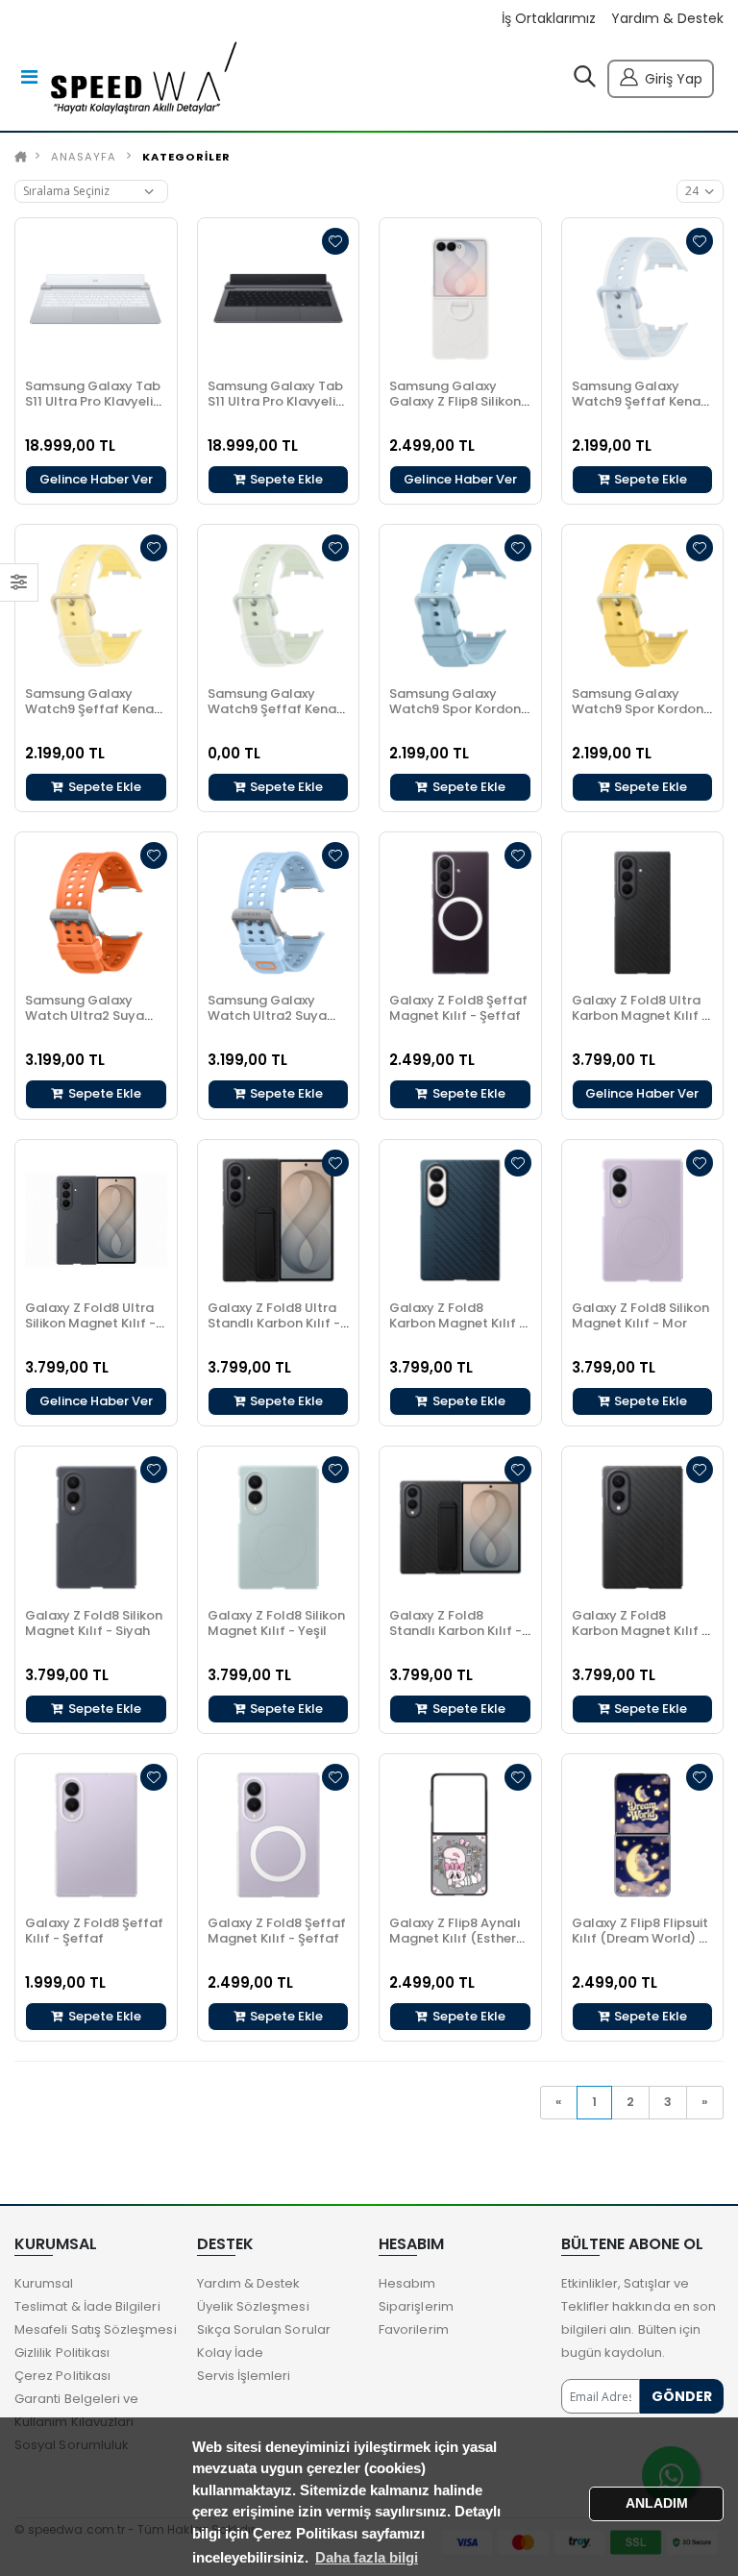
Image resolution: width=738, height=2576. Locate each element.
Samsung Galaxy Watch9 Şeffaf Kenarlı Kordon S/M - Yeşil (278, 709)
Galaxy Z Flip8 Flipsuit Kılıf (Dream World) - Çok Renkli (640, 1938)
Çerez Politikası (62, 2376)
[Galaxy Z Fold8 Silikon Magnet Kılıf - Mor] (643, 1221)
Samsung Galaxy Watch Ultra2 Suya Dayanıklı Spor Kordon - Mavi (278, 1023)
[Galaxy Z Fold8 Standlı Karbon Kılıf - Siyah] (460, 1527)
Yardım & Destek (667, 19)
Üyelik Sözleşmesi (253, 2306)
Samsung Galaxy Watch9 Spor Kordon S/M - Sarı (638, 709)
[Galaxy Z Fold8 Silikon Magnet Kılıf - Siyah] (96, 1527)
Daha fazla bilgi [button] (367, 2557)
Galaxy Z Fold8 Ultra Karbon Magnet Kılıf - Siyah (640, 1016)
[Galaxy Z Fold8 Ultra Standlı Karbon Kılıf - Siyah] (279, 1221)
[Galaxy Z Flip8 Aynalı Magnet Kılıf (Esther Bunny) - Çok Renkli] (460, 1835)
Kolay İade (231, 2353)
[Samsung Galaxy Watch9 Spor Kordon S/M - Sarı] (643, 606)
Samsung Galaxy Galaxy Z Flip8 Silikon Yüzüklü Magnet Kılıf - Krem (458, 409)
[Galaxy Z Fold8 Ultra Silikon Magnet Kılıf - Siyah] (96, 1221)
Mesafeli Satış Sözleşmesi (96, 2329)
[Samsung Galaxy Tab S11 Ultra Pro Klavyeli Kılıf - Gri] (279, 299)
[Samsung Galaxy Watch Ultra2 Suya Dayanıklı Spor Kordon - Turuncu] (96, 913)
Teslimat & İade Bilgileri (87, 2306)
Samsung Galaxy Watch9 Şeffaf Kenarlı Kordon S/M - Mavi (642, 401)
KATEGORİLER (186, 157)
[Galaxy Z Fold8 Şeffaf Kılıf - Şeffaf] (96, 1835)
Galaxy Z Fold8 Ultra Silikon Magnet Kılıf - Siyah (90, 1323)
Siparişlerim (416, 2306)
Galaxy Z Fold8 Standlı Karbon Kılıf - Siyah (455, 1631)
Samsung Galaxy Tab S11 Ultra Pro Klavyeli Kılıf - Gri (275, 401)
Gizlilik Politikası (62, 2353)
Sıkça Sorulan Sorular (264, 2329)
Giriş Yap (674, 79)
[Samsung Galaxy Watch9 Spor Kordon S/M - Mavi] (460, 606)
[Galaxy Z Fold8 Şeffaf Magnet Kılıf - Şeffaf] (460, 913)
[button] (585, 81)
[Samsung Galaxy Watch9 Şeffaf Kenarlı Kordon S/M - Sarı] (96, 606)
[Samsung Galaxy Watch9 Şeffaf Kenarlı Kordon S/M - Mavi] (643, 299)
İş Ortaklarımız (549, 19)
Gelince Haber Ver (96, 479)
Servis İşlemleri (244, 2376)
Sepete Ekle (285, 479)
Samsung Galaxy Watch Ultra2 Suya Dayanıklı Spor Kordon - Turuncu (96, 1023)
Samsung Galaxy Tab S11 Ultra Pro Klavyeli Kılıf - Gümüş (93, 401)
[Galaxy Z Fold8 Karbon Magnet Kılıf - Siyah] (460, 1221)
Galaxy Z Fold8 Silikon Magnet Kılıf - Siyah (94, 1623)
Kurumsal (44, 2283)
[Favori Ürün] (335, 241)
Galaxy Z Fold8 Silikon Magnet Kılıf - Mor (640, 1315)
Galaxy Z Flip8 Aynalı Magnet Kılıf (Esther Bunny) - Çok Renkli (455, 1938)
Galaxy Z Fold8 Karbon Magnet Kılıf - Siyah (457, 1323)
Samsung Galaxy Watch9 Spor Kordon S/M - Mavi (455, 709)
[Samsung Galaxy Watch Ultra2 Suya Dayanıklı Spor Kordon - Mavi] (279, 913)
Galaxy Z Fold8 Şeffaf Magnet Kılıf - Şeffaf (458, 1008)
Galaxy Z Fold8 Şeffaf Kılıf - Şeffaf (94, 1931)
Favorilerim (414, 2329)
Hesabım (407, 2283)
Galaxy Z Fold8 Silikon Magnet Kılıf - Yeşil (276, 1623)
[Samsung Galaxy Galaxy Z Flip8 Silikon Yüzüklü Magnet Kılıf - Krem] (460, 299)
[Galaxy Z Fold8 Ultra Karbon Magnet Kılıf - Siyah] (643, 913)
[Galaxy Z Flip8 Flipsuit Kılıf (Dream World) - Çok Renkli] (643, 1835)
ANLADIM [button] (657, 2503)
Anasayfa (84, 157)
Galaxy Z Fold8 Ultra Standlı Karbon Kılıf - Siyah (274, 1323)
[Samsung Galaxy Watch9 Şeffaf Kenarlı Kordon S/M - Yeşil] (279, 606)
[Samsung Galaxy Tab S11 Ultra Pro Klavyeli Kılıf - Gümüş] (96, 299)
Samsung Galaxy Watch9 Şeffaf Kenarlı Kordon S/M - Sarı (96, 709)
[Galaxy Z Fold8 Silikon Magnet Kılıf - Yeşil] (279, 1527)
